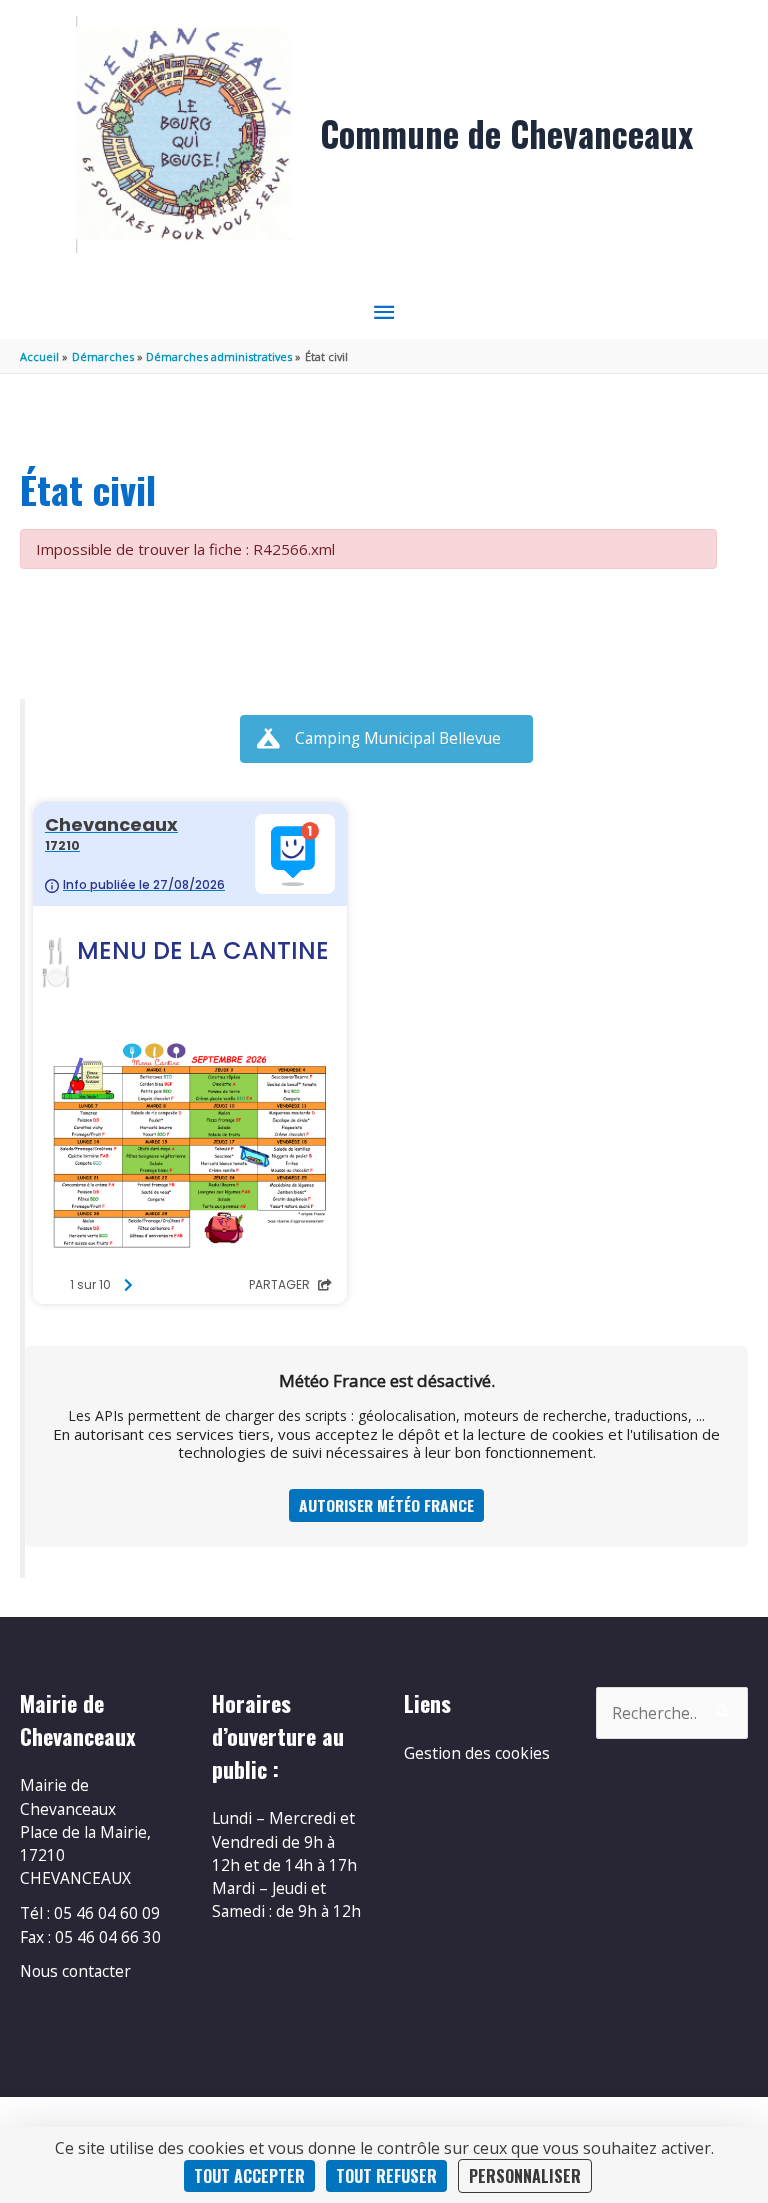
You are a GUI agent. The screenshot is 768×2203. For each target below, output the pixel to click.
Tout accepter (249, 2176)
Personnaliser (525, 2176)
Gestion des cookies (477, 1753)
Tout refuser (386, 2176)
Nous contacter (75, 1971)
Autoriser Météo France (386, 1505)
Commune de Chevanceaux (506, 133)
